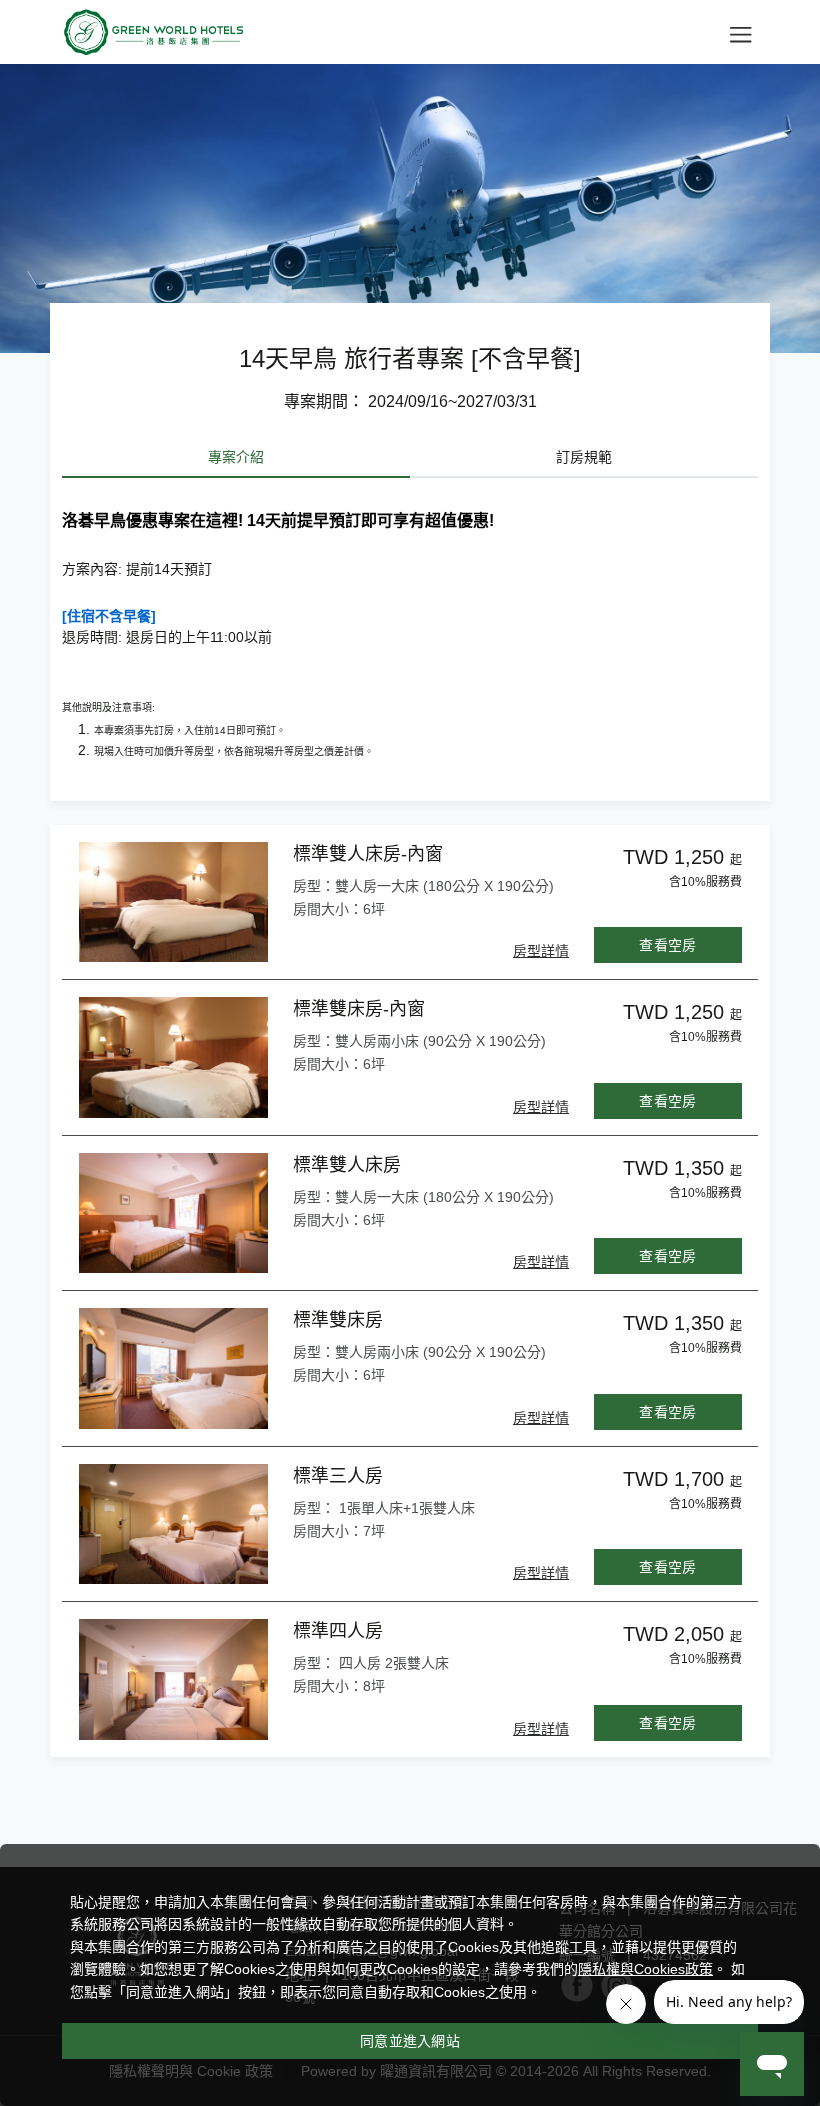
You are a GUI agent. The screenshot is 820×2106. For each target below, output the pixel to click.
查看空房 (667, 945)
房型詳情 (541, 951)
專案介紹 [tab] (236, 457)
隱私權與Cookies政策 (645, 1969)
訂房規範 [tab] (584, 457)
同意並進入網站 (410, 2041)
